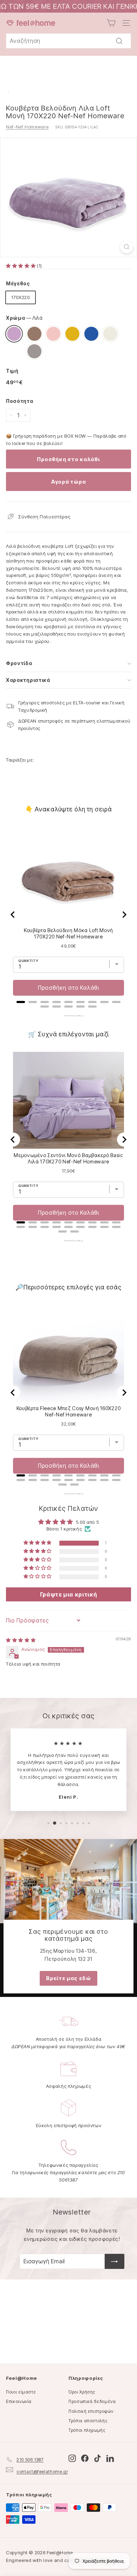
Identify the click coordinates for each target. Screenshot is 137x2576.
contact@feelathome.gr (42, 2472)
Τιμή (12, 371)
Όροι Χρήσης (82, 2392)
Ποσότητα (19, 401)
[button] (21, 266)
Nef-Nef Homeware (27, 127)
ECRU (110, 334)
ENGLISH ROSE (53, 334)
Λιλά (14, 334)
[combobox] (68, 41)
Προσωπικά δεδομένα (92, 2401)
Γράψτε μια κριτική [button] (69, 1594)
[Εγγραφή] (115, 2262)
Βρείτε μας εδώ (68, 1978)
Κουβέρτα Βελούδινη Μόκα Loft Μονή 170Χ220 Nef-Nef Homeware (68, 933)
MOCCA (34, 334)
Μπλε (91, 334)
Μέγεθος (18, 283)
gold (72, 334)
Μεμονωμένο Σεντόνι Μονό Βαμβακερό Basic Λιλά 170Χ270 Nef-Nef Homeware (68, 1158)
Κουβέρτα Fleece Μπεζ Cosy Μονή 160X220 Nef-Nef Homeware (69, 1411)
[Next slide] (124, 915)
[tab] (21, 1002)
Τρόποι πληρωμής (87, 2430)
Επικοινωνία (19, 2401)
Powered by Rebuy (68, 1016)
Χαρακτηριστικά (28, 680)
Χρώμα (24, 318)
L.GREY (34, 351)
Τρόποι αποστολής (88, 2421)
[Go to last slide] (13, 915)
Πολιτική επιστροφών (91, 2411)
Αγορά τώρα (69, 482)
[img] (21, 1640)
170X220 (21, 297)
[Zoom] (127, 247)
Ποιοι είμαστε (21, 2392)
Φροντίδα (19, 663)
